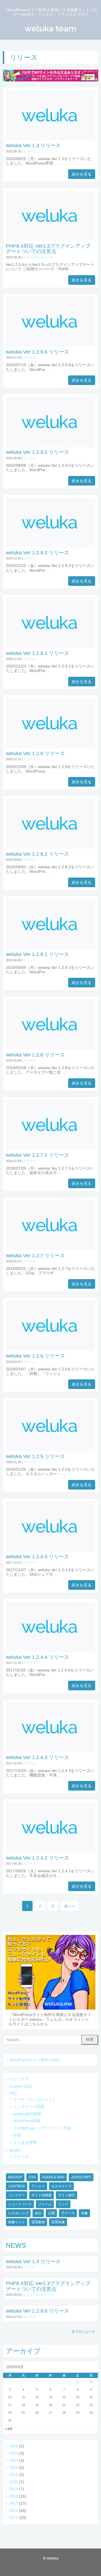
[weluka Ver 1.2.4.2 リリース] (50, 1851)
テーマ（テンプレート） (35, 2100)
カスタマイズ (61, 2186)
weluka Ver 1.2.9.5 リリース (37, 452)
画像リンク (17, 2222)
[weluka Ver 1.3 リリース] (50, 139)
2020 (13, 2482)
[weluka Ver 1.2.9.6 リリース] (50, 345)
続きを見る (82, 174)
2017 (13, 2503)
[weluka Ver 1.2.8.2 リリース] (50, 847)
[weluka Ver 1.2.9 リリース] (50, 747)
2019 (13, 2489)
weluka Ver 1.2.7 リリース (35, 1256)
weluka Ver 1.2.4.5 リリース (37, 1557)
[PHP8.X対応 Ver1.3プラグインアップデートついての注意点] (50, 239)
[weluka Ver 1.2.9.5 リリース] (50, 446)
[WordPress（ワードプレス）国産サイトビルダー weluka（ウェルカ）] (50, 76)
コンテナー (17, 2195)
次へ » (69, 1906)
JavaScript (81, 2177)
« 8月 (9, 2429)
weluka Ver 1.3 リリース (33, 145)
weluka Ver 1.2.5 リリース (35, 1456)
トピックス (31, 257)
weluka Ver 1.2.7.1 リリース (37, 1155)
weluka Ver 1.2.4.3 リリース (37, 1757)
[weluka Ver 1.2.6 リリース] (50, 1350)
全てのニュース (83, 2332)
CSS (32, 2177)
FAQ (13, 2093)
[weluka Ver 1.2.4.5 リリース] (50, 1550)
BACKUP (15, 2177)
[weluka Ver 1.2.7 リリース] (50, 1249)
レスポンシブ (18, 2213)
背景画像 (58, 2222)
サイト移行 (66, 2195)
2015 (13, 2518)
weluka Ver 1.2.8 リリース (35, 1055)
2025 (13, 2446)
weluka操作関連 (27, 2114)
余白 (38, 2213)
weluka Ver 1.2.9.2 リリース (37, 553)
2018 (13, 2496)
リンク (63, 2204)
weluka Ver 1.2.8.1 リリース (37, 954)
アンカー (38, 2186)
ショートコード (20, 2204)
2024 (13, 2453)
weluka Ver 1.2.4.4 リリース (37, 1657)
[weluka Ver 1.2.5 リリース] (50, 1450)
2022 (13, 2468)
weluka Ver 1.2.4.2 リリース (37, 1858)
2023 (13, 2460)
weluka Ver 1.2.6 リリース (35, 1356)
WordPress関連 (27, 2121)
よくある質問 (25, 2143)
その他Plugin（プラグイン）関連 (42, 2128)
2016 (13, 2511)
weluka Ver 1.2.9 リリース (35, 753)
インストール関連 (29, 2107)
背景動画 (38, 2222)
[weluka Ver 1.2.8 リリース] (50, 1048)
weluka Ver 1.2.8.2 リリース (37, 854)
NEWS (15, 2151)
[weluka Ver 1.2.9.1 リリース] (50, 647)
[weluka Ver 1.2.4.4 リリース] (50, 1651)
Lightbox (17, 2186)
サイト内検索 (42, 2195)
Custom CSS (20, 2086)
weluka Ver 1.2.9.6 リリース (37, 352)
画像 (84, 2213)
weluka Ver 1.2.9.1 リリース (37, 653)
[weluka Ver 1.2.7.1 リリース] (50, 1149)
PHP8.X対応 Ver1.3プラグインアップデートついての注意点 (48, 249)
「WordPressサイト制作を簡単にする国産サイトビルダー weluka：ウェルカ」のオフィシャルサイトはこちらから (50, 2019)
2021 (13, 2475)
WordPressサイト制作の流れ (35, 2060)
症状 (17, 2135)
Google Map (53, 2177)
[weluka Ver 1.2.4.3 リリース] (50, 1751)
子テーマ (68, 2213)
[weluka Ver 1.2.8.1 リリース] (50, 948)
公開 (51, 2213)
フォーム (45, 2204)
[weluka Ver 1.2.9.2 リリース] (50, 546)
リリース (30, 151)
